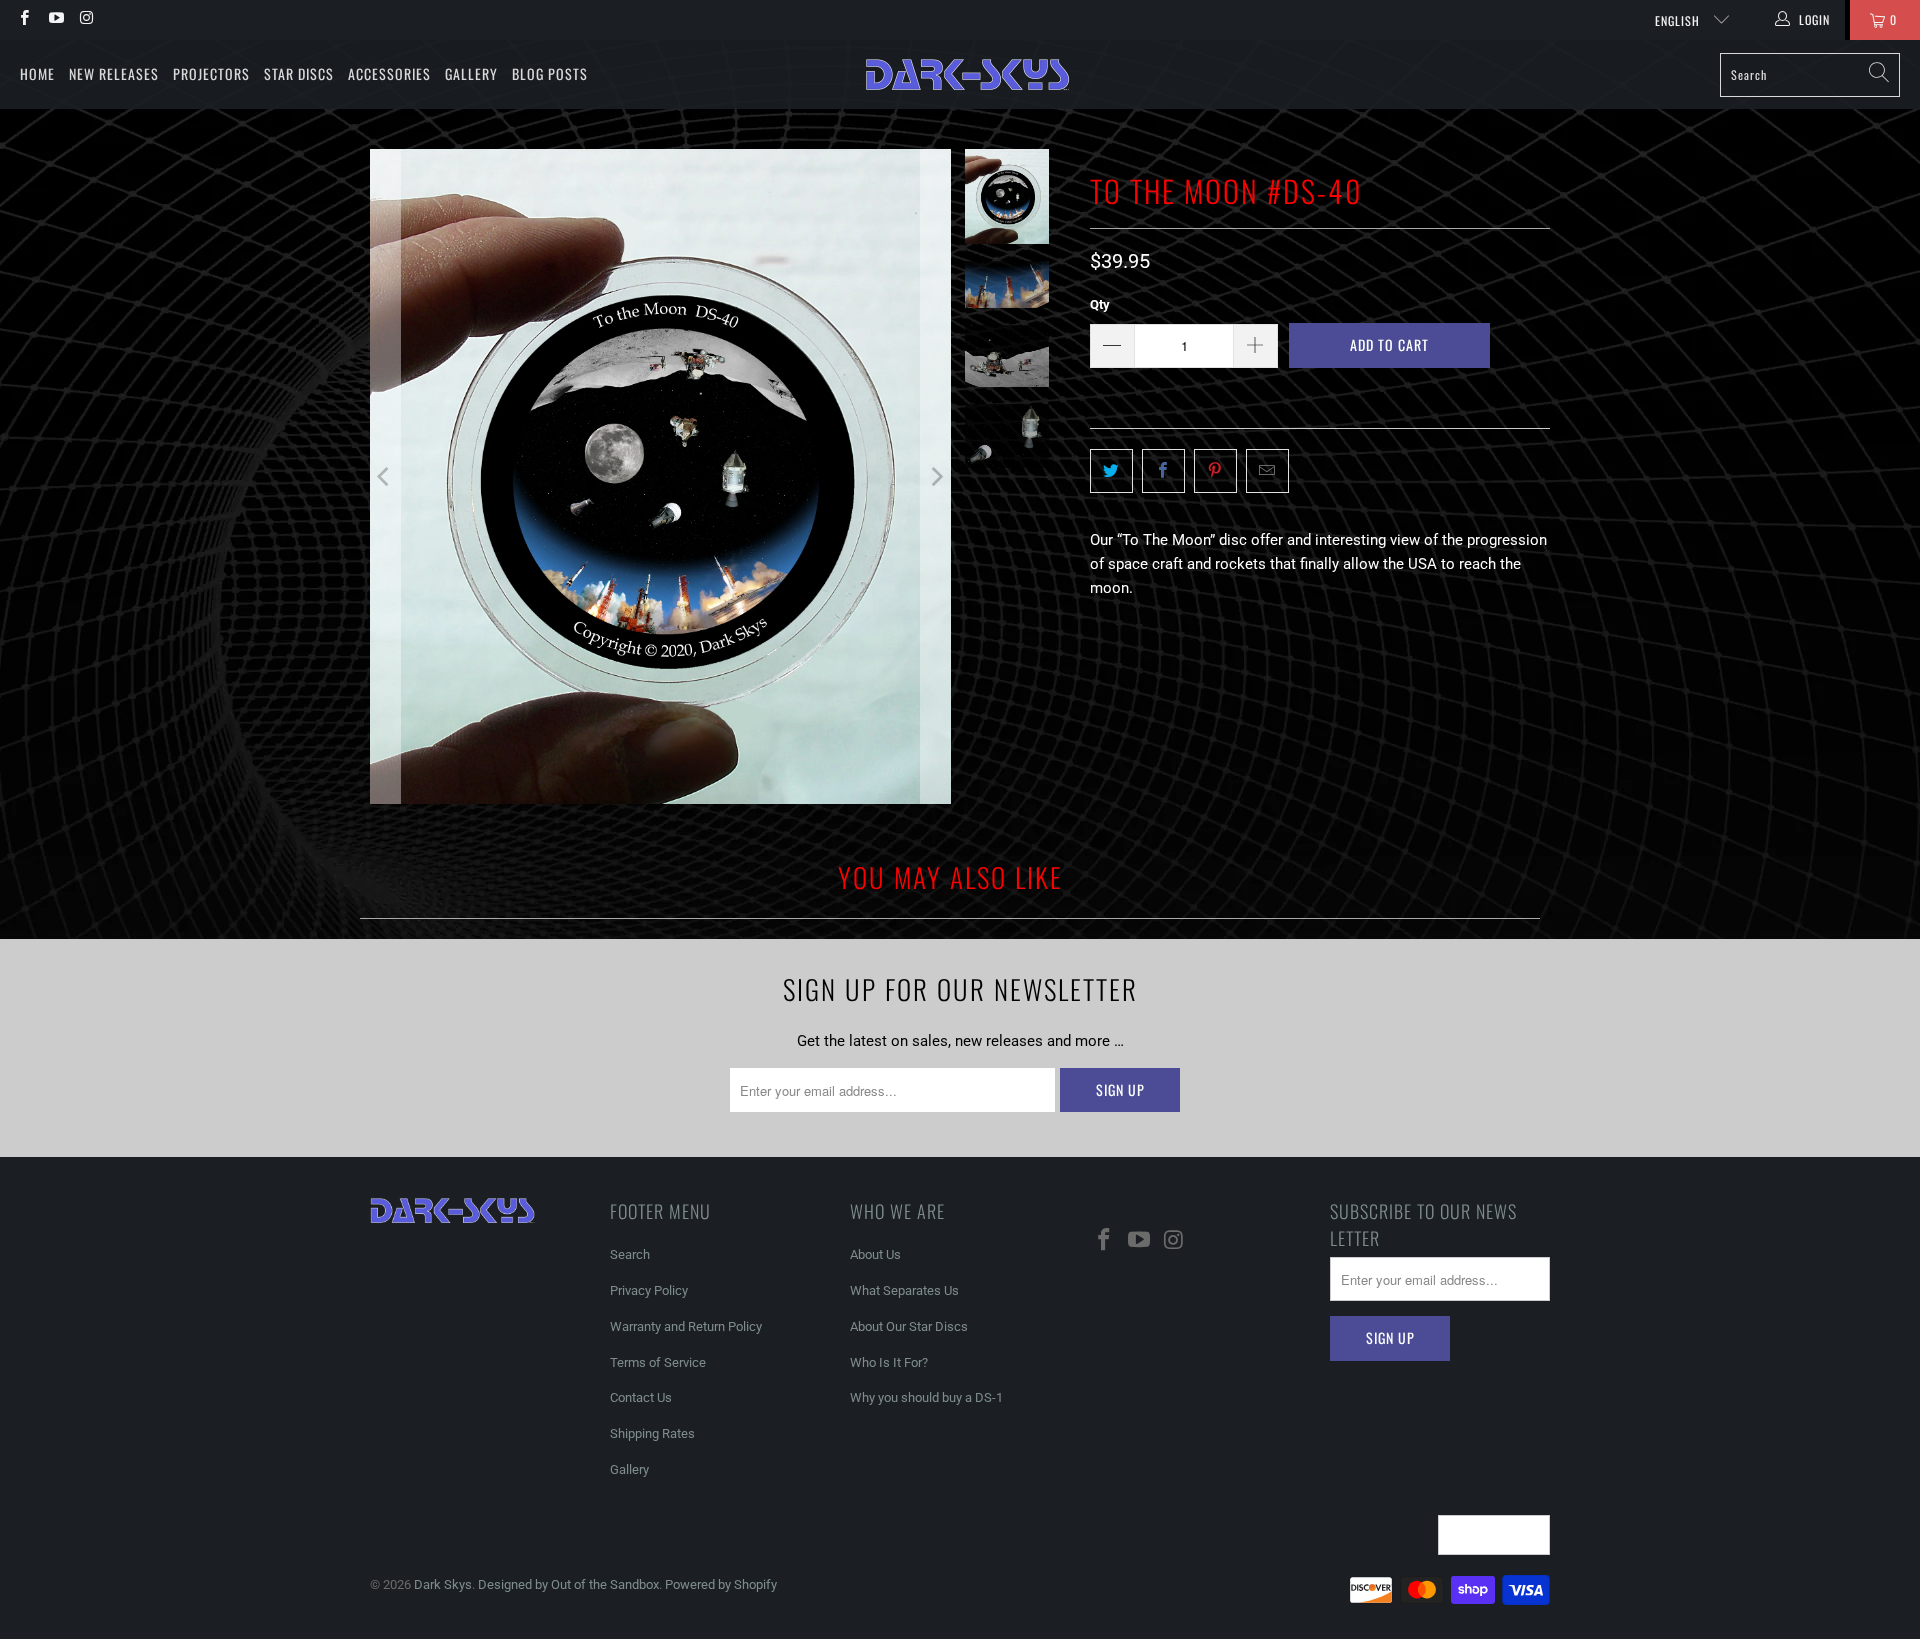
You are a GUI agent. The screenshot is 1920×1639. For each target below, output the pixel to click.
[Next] (936, 476)
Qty (1100, 304)
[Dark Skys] (967, 75)
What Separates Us (904, 1290)
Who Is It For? (889, 1362)
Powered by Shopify (721, 1584)
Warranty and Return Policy (686, 1326)
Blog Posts (550, 73)
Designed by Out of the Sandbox (568, 1584)
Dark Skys (443, 1584)
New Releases (114, 73)
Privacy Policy (649, 1290)
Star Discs (299, 73)
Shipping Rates (652, 1433)
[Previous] (385, 476)
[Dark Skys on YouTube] (54, 20)
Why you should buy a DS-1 (926, 1397)
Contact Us (641, 1397)
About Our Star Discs (909, 1326)
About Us (875, 1254)
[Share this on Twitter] (1111, 471)
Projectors (211, 73)
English (1679, 20)
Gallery (471, 73)
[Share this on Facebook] (1163, 471)
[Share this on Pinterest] (1215, 471)
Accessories (389, 73)
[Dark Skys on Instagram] (86, 20)
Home (37, 73)
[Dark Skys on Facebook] (23, 20)
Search (630, 1254)
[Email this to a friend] (1267, 471)
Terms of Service (658, 1362)
